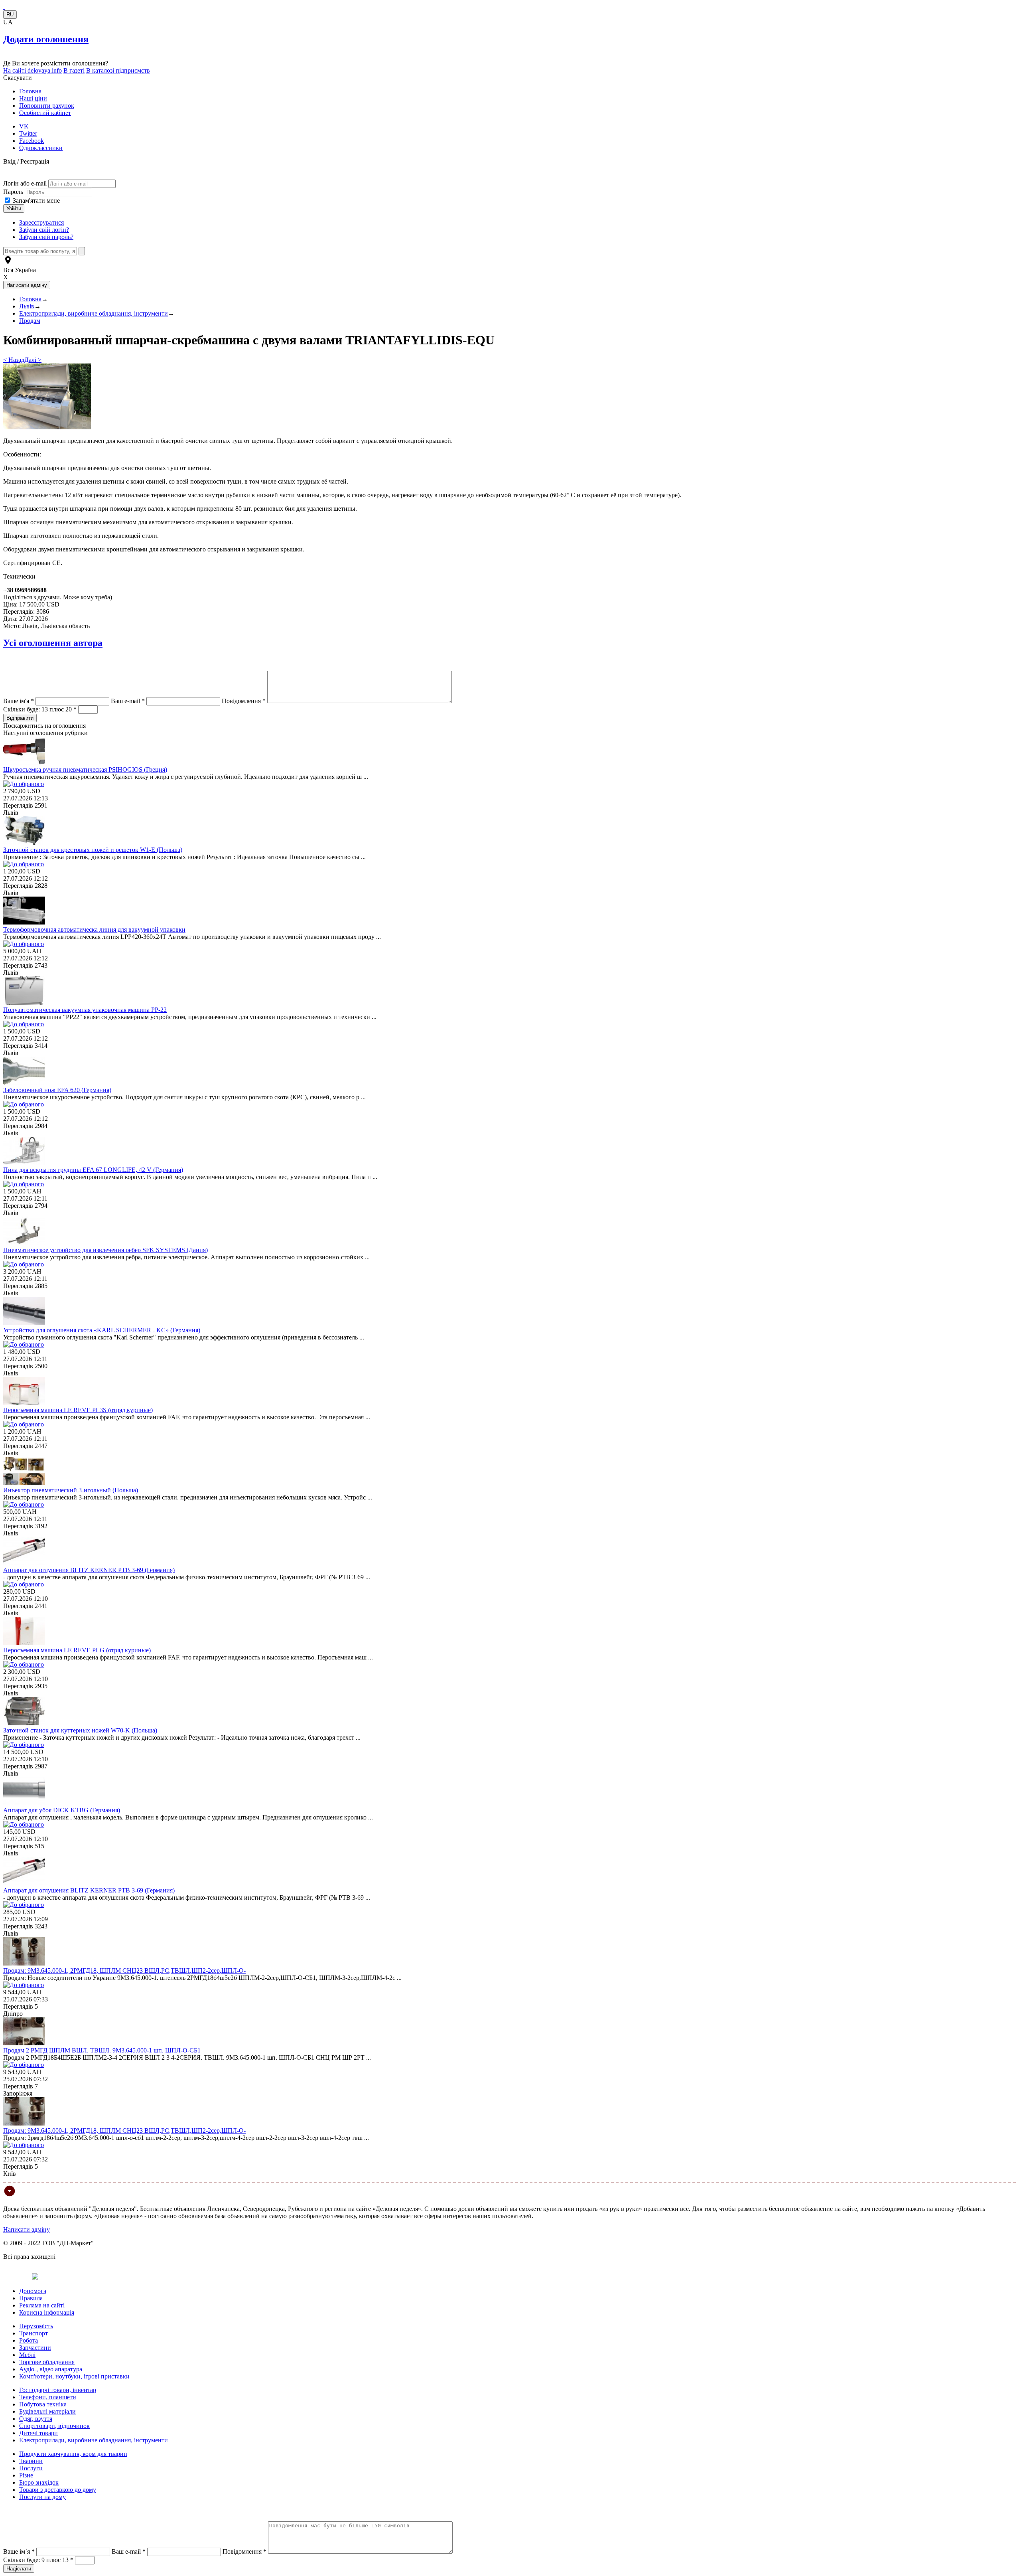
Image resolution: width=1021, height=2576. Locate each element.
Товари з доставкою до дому (58, 2490)
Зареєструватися (41, 222)
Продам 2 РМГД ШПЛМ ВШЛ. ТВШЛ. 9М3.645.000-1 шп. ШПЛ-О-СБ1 (102, 2050)
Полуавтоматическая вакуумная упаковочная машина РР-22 (85, 1010)
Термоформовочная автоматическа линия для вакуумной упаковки (94, 929)
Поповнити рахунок (47, 106)
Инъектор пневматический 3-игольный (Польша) (71, 1490)
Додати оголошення (46, 39)
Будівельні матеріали (47, 2411)
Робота (29, 2340)
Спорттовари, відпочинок (54, 2426)
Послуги (31, 2468)
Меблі (27, 2355)
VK (24, 126)
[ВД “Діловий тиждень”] (4, 7)
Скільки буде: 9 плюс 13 (38, 2560)
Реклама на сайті (42, 2305)
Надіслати (19, 2569)
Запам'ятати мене (36, 201)
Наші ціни (33, 98)
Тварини (31, 2461)
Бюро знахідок (39, 2482)
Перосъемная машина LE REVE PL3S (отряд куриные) (78, 1410)
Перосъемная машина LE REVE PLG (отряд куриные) (77, 1650)
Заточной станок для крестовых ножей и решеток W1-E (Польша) (93, 850)
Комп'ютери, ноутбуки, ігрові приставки (74, 2376)
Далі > (33, 360)
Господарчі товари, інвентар (58, 2390)
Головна (30, 91)
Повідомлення (244, 701)
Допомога (33, 2291)
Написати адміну (27, 2229)
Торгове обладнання (47, 2362)
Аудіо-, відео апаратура (51, 2369)
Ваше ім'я (19, 701)
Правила (31, 2298)
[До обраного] (24, 784)
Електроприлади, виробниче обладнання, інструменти (94, 313)
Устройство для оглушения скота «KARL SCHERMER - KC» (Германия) (102, 1330)
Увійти (14, 208)
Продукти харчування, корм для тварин (73, 2454)
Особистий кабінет (45, 113)
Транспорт (34, 2333)
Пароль (14, 192)
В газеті (74, 70)
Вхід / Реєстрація (26, 161)
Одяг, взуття (36, 2419)
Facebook (32, 141)
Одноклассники (41, 148)
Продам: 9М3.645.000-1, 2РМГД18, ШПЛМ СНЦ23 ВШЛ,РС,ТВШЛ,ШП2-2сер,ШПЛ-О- (124, 1971)
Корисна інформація (47, 2312)
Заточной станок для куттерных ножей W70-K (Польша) (80, 1730)
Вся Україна (20, 270)
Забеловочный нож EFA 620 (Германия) (57, 1090)
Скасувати (18, 78)
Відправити (20, 718)
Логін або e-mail (25, 183)
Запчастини (35, 2348)
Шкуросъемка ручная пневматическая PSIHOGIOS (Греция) (85, 769)
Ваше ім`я (19, 2551)
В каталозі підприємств (118, 70)
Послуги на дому (42, 2497)
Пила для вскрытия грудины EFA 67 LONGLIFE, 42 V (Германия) (93, 1170)
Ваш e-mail (128, 701)
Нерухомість (36, 2326)
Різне (26, 2475)
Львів (27, 306)
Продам (30, 321)
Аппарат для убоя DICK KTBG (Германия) (62, 1810)
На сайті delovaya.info (33, 70)
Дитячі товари (38, 2433)
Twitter (28, 133)
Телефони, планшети (48, 2397)
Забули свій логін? (44, 230)
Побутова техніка (43, 2404)
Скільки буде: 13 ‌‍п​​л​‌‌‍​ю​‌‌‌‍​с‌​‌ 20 (40, 709)
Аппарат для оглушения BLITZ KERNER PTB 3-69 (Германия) (89, 1570)
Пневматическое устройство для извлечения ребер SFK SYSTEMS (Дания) (105, 1250)
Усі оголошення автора (53, 643)
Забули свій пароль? (46, 237)
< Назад (14, 360)
